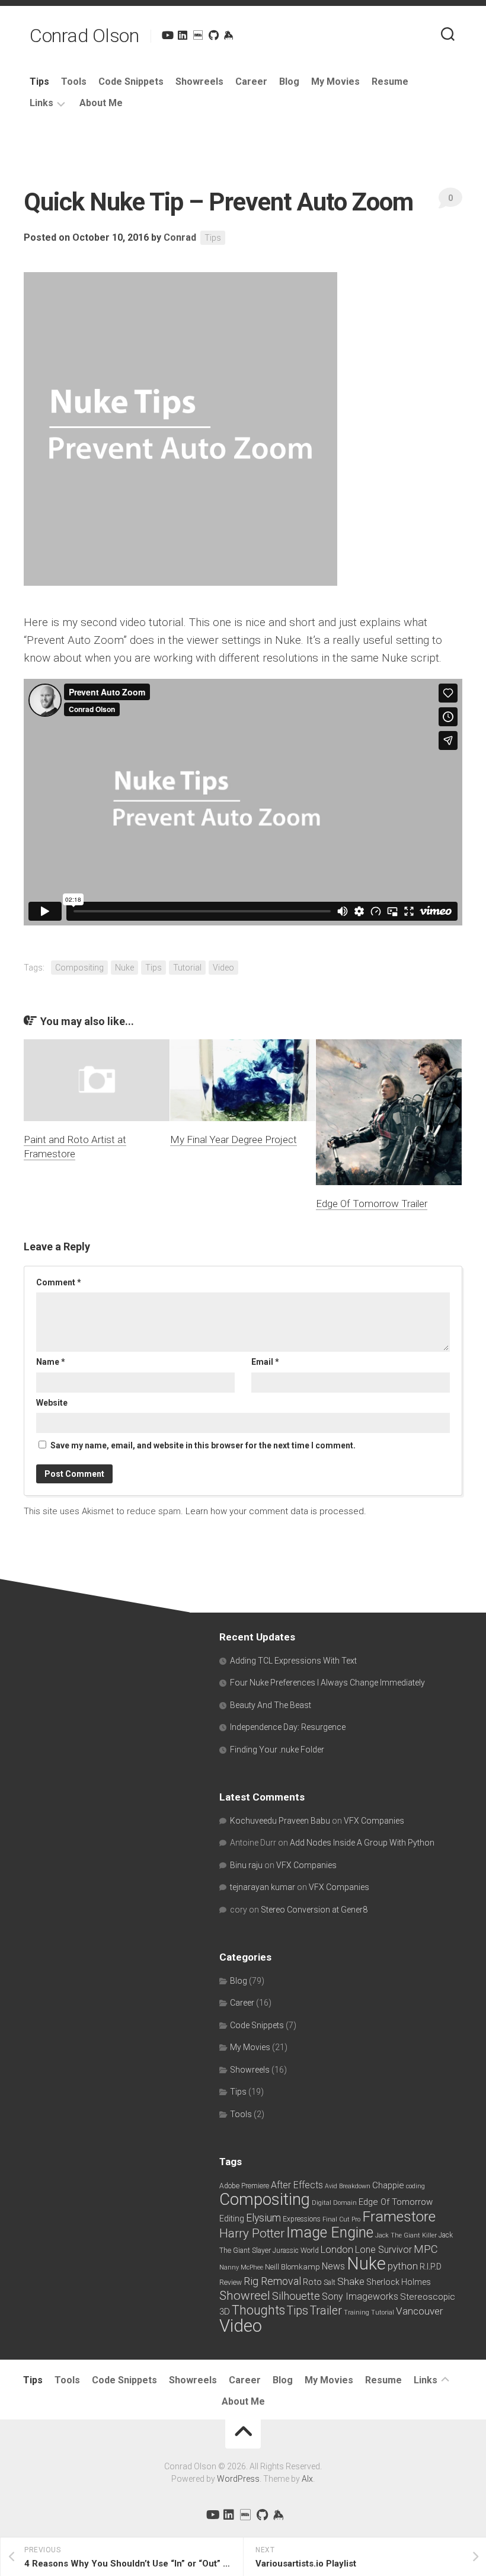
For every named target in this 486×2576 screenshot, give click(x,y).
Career (251, 82)
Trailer (326, 2311)
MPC (426, 2249)
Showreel (245, 2296)
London (337, 2250)
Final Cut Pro (341, 2219)
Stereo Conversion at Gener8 (314, 1910)
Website (52, 1403)
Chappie (388, 2185)
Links (41, 103)
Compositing (79, 968)
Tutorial (187, 968)
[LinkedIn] (183, 35)
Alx (307, 2479)
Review (231, 2283)
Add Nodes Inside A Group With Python (362, 1843)
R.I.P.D (431, 2267)
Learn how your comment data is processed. (276, 1511)
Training (356, 2312)
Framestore (399, 2216)
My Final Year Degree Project (234, 1139)
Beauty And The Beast (271, 1705)
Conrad (180, 237)
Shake (351, 2281)
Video (223, 968)
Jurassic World (296, 2251)
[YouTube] (167, 35)
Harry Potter (252, 2233)
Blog (289, 82)
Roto (312, 2282)
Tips (39, 82)
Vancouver (419, 2311)
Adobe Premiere (244, 2186)
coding (415, 2186)
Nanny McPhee (241, 2267)
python (403, 2266)
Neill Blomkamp (292, 2267)
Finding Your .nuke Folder (277, 1750)
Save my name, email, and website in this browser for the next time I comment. (203, 1445)
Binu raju (246, 1865)
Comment (59, 1282)
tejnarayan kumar (263, 1887)
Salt (330, 2283)
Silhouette (296, 2296)
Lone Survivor (383, 2250)
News (333, 2266)
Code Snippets (131, 82)
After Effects (297, 2185)
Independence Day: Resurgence (288, 1727)
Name (51, 1362)
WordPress (238, 2479)
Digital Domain (334, 2203)
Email (265, 1362)
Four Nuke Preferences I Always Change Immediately (327, 1683)
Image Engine (330, 2232)
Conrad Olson (84, 36)
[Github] (213, 35)
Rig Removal (272, 2281)
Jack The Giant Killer (406, 2235)
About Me (101, 103)
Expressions (302, 2219)
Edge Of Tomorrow (396, 2202)
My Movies (335, 82)
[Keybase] (229, 35)
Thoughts (258, 2310)
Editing (232, 2219)
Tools (74, 82)
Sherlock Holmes (399, 2282)
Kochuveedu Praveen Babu (280, 1821)
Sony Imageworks (360, 2296)
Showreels (199, 82)
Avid (331, 2186)
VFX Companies (374, 1821)
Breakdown (355, 2186)
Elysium (263, 2218)
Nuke (124, 968)
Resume (390, 82)
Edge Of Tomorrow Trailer (372, 1204)
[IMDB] (198, 35)
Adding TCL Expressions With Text (293, 1661)
